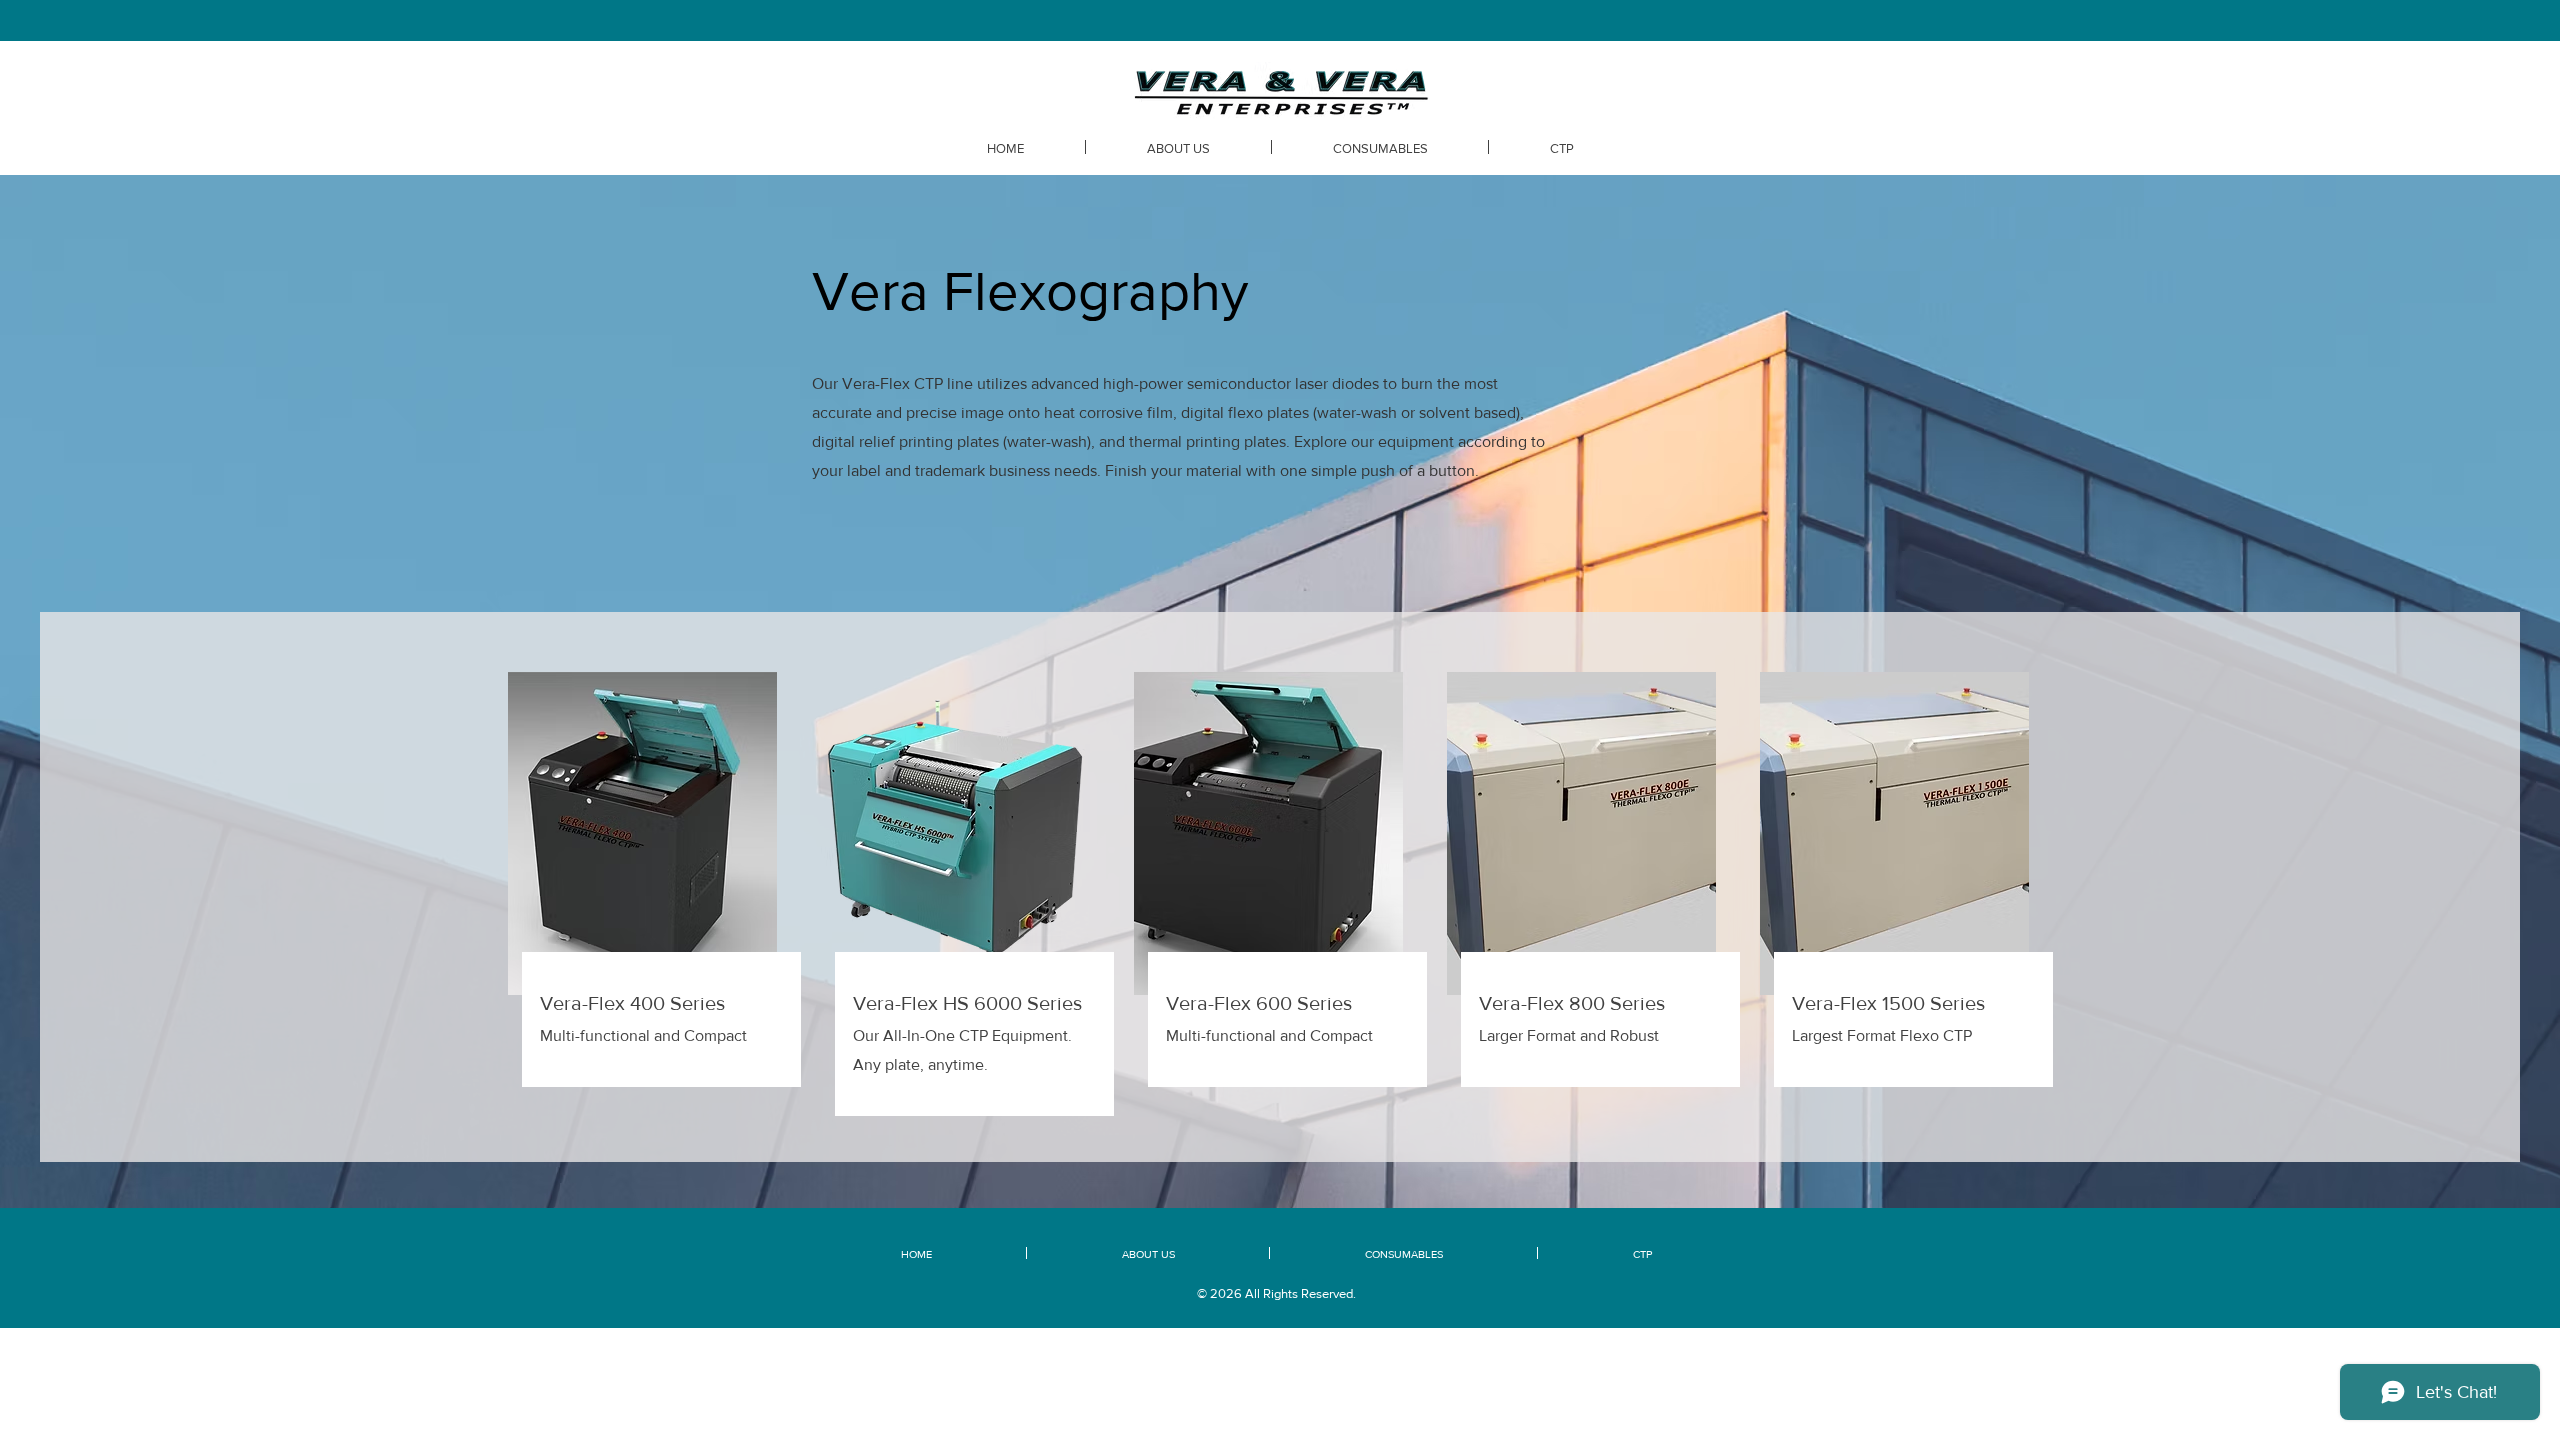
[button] (1561, 147)
